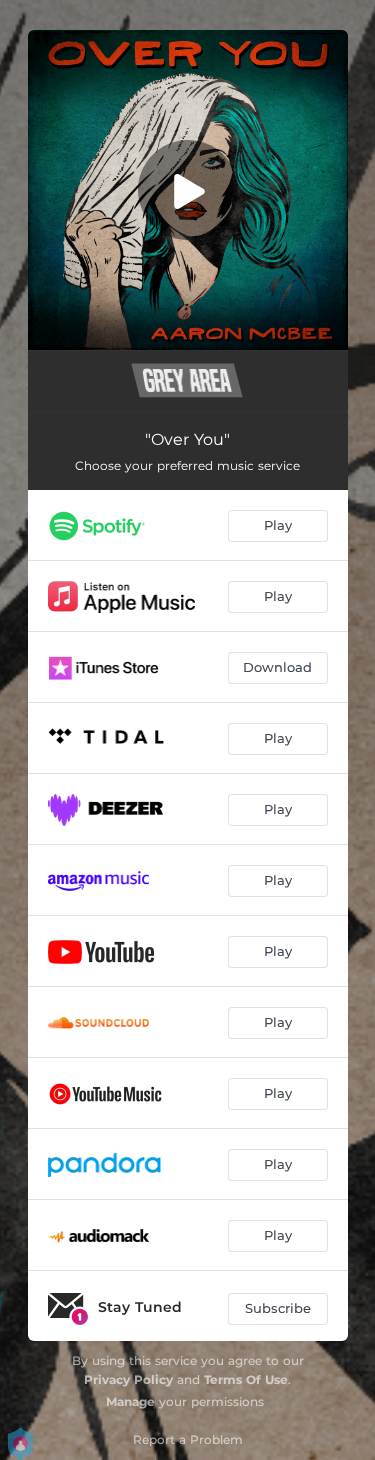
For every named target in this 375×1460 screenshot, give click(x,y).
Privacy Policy (128, 1379)
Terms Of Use (246, 1379)
